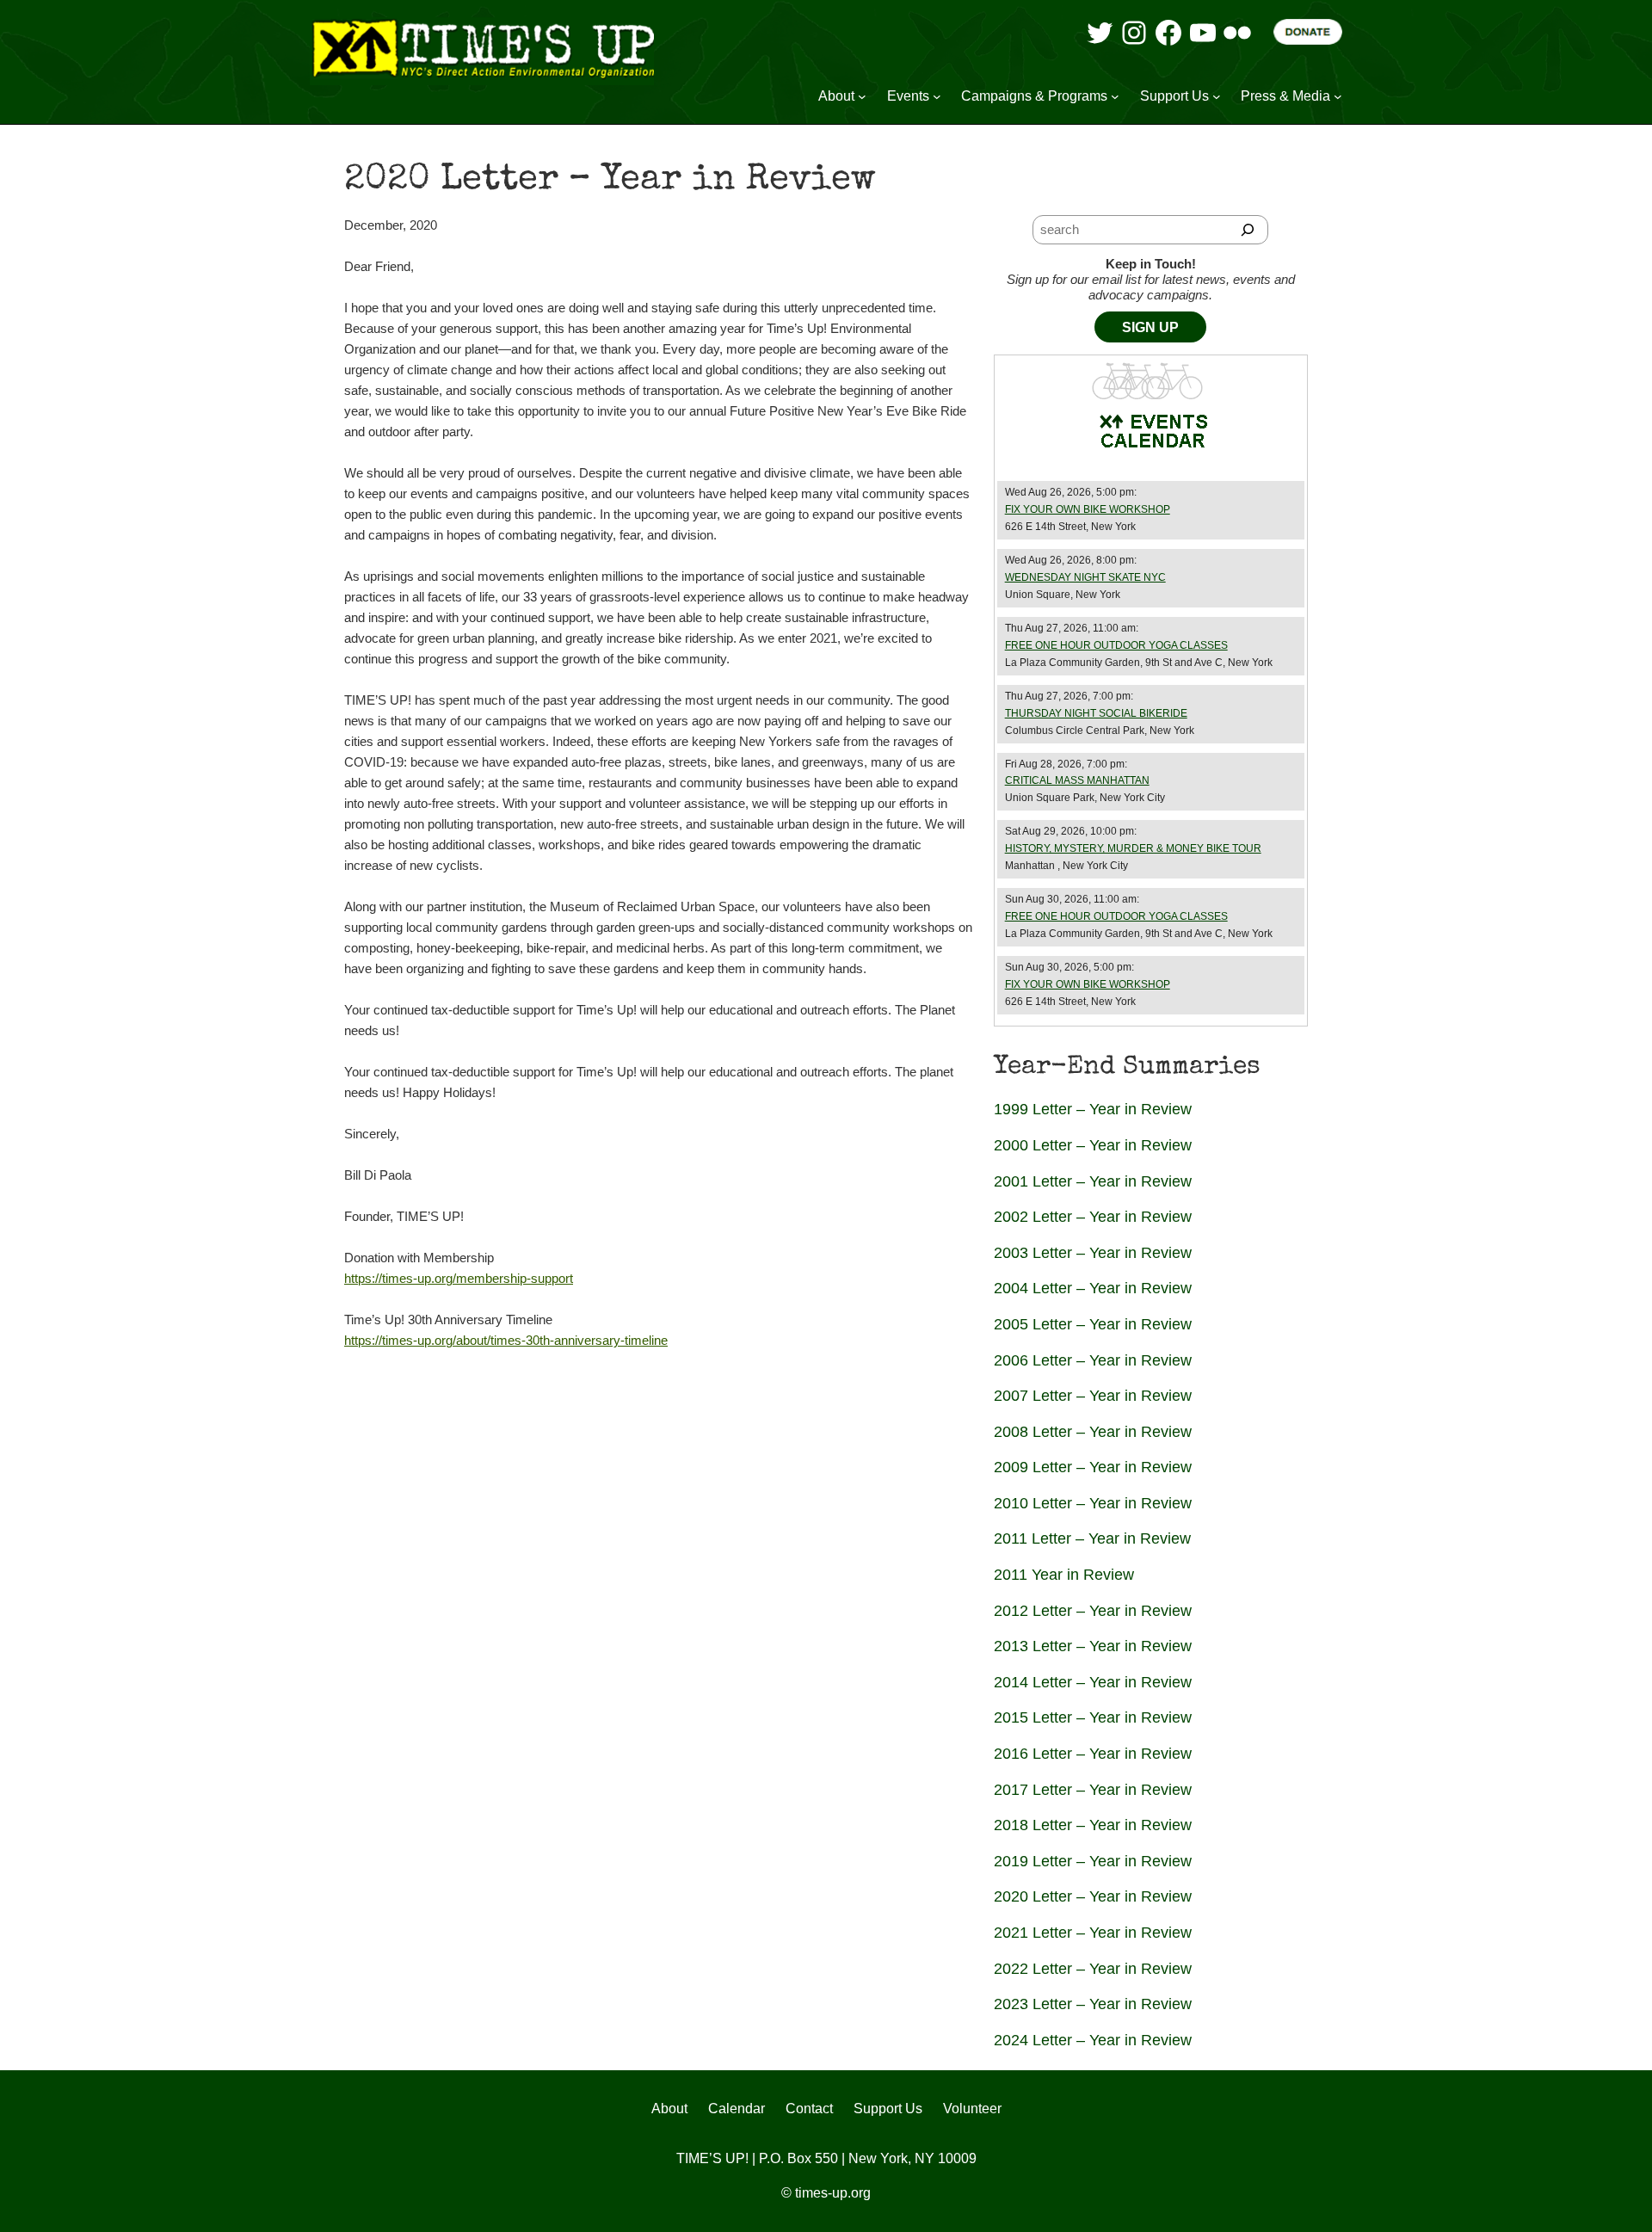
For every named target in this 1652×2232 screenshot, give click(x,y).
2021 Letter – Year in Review (1093, 1933)
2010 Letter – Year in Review (1093, 1503)
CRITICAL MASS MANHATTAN (1077, 780)
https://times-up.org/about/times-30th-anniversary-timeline (506, 1340)
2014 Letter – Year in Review (1093, 1682)
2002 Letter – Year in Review (1093, 1217)
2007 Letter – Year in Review (1093, 1396)
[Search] (1247, 230)
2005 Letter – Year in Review (1093, 1324)
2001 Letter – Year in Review (1093, 1181)
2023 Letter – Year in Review (1093, 2004)
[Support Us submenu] (1217, 96)
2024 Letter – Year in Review (1093, 2040)
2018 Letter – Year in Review (1093, 1825)
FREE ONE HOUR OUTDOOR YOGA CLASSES (1116, 645)
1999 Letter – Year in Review (1093, 1109)
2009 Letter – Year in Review (1093, 1467)
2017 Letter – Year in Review (1093, 1790)
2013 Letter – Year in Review (1093, 1646)
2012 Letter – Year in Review (1093, 1611)
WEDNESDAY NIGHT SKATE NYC (1085, 577)
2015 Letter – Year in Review (1093, 1717)
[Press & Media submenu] (1338, 96)
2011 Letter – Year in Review (1092, 1538)
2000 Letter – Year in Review (1093, 1145)
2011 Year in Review (1064, 1575)
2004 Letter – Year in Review (1093, 1288)
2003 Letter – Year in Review (1093, 1253)
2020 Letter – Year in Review (1093, 1896)
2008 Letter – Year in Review (1093, 1432)
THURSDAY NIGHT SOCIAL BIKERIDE (1096, 713)
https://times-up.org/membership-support (459, 1278)
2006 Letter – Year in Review (1093, 1360)
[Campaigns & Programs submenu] (1115, 96)
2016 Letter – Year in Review (1093, 1754)
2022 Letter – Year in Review (1093, 1969)
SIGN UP (1150, 327)
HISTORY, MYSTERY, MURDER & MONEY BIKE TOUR (1133, 848)
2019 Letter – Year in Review (1093, 1861)
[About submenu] (862, 96)
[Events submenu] (937, 96)
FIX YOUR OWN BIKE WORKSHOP (1088, 509)
